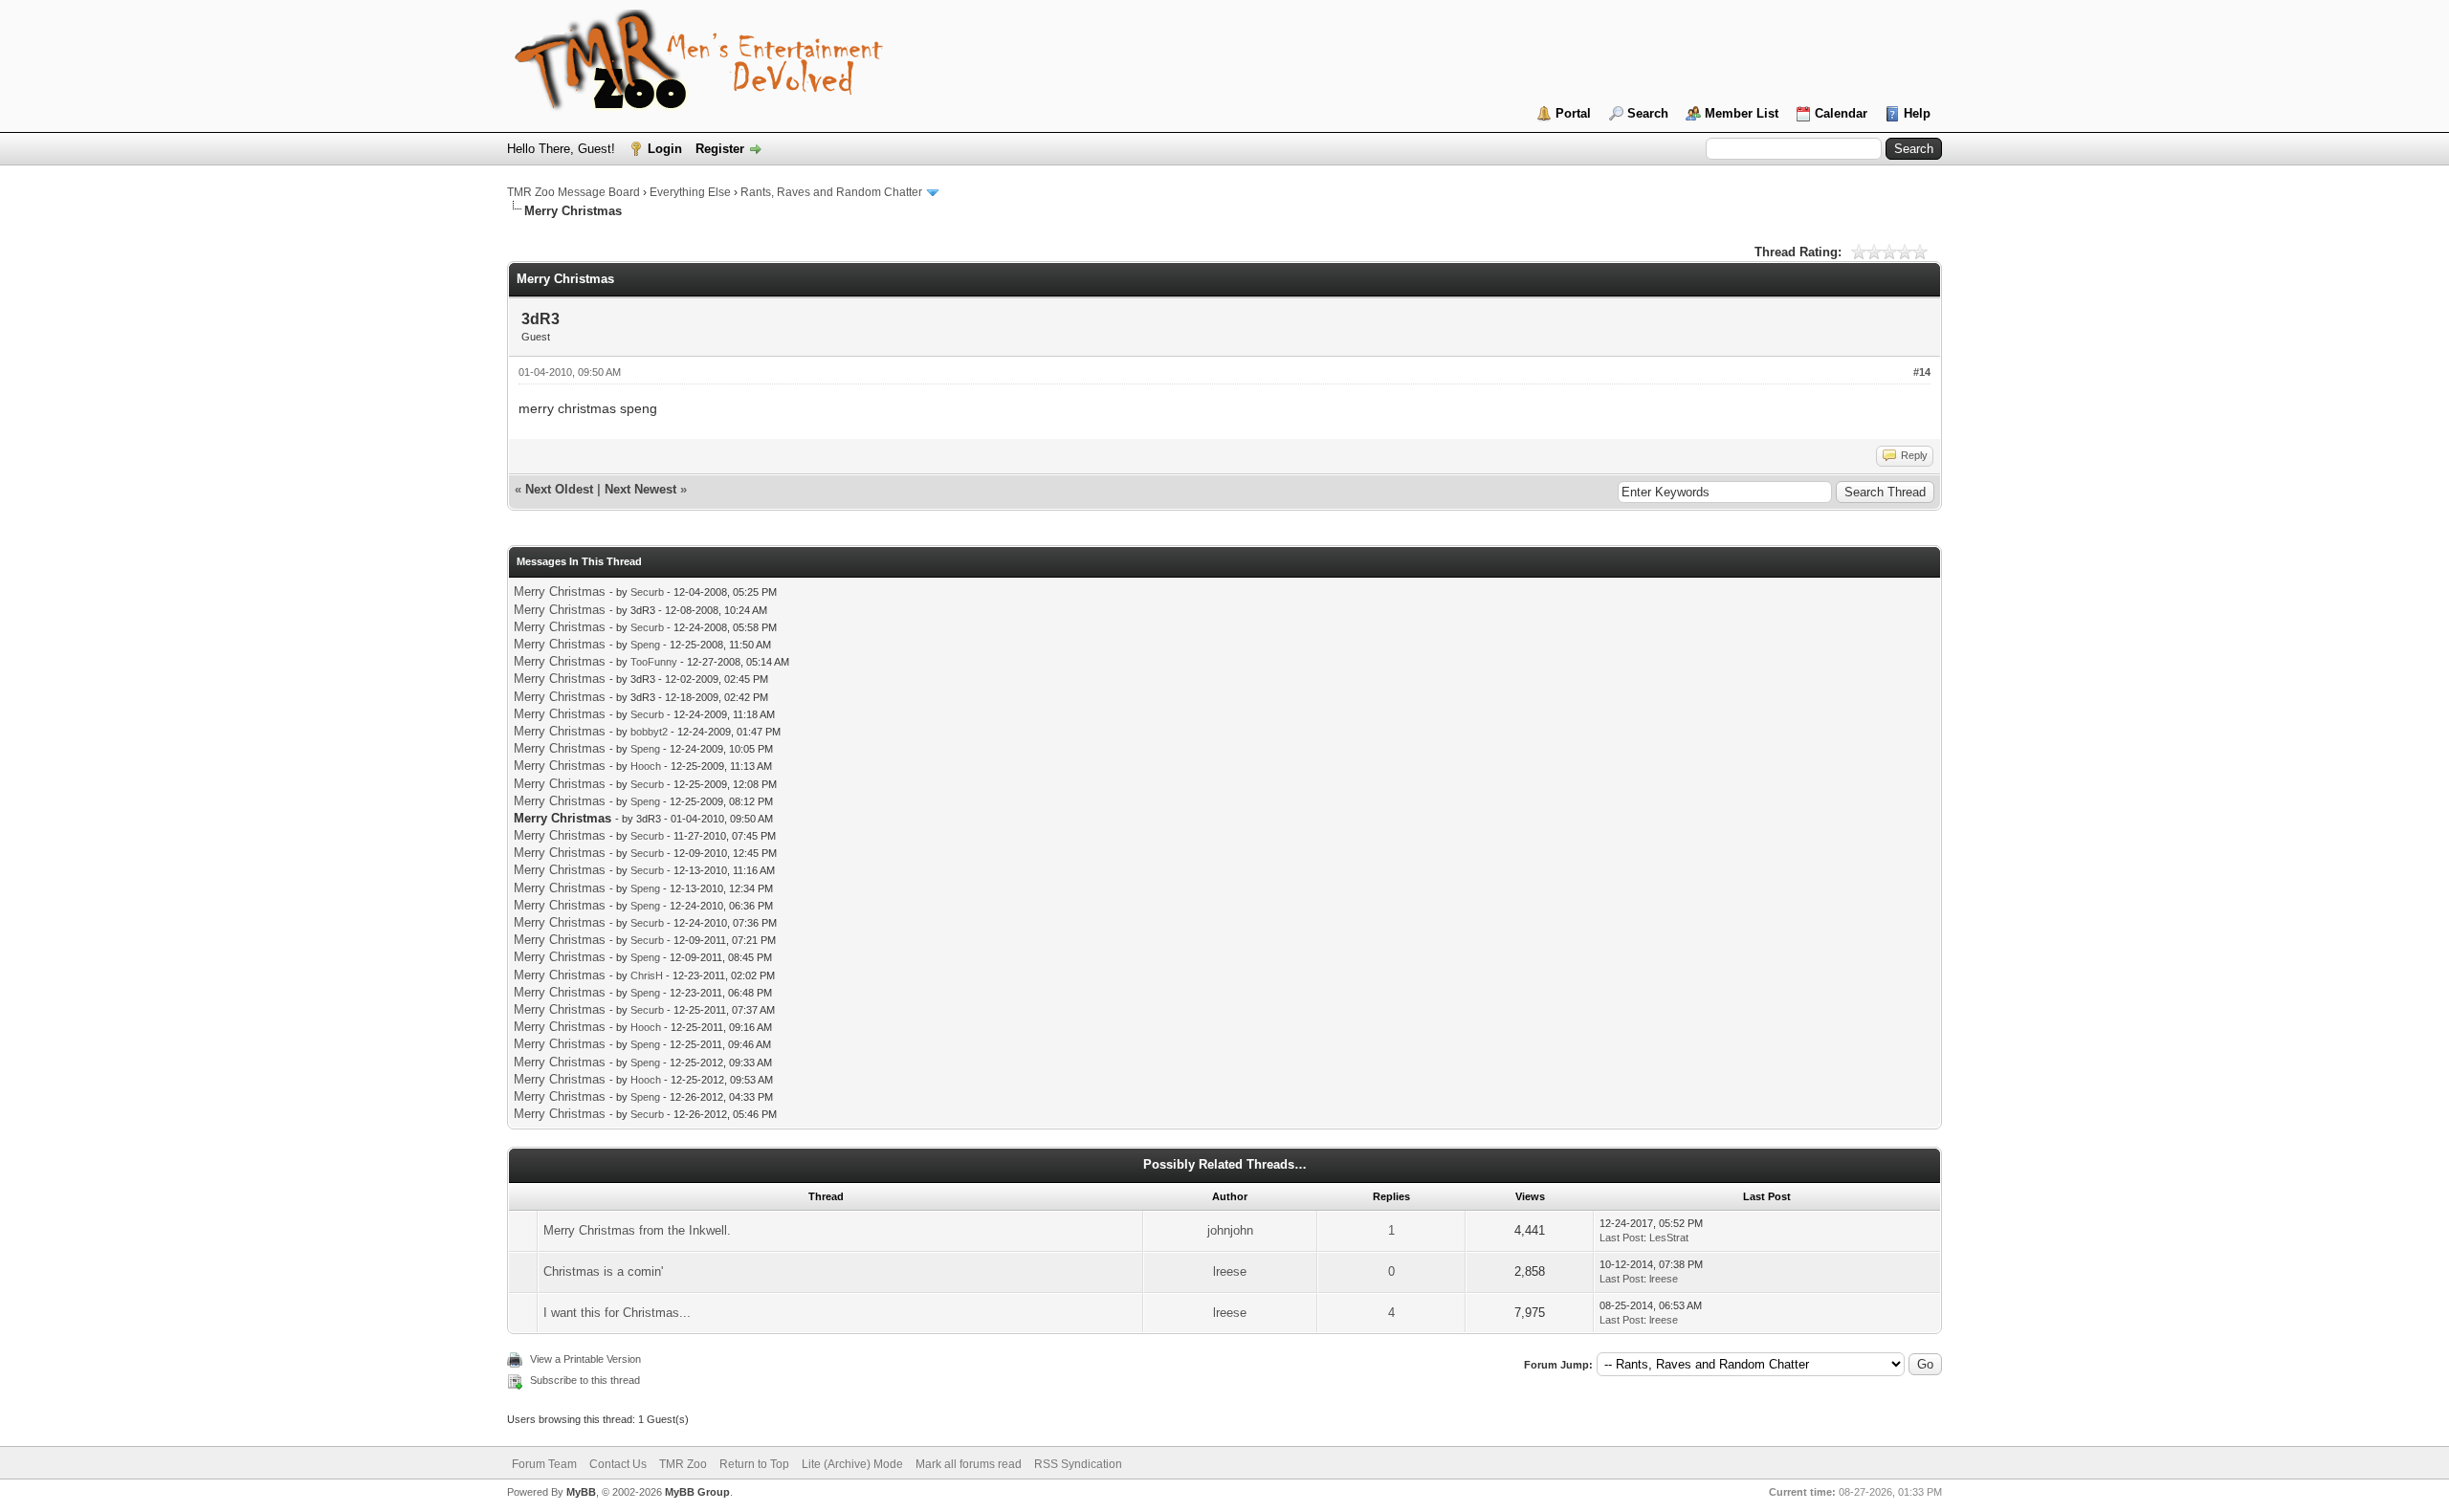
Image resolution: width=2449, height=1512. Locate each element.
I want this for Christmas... (617, 1313)
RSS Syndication (1078, 1464)
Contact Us (618, 1464)
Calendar (1841, 113)
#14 (1922, 372)
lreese (1230, 1271)
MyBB (581, 1492)
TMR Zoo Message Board (574, 192)
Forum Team (544, 1464)
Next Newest (640, 489)
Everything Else (690, 192)
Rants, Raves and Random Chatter (831, 192)
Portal (1573, 113)
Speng (645, 645)
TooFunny (654, 662)
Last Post (1622, 1238)
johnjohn (1230, 1230)
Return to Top (754, 1464)
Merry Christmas (560, 592)
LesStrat (1669, 1238)
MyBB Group (697, 1492)
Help (1917, 113)
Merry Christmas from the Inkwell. (637, 1230)
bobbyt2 (649, 732)
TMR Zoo (683, 1464)
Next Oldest (559, 489)
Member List (1742, 113)
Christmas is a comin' (603, 1271)
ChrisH (647, 975)
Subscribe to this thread (585, 1380)
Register (720, 149)
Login (665, 149)
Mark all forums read (969, 1464)
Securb (647, 592)
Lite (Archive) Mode (852, 1464)
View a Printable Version (585, 1359)
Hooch (646, 766)
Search (1648, 113)
